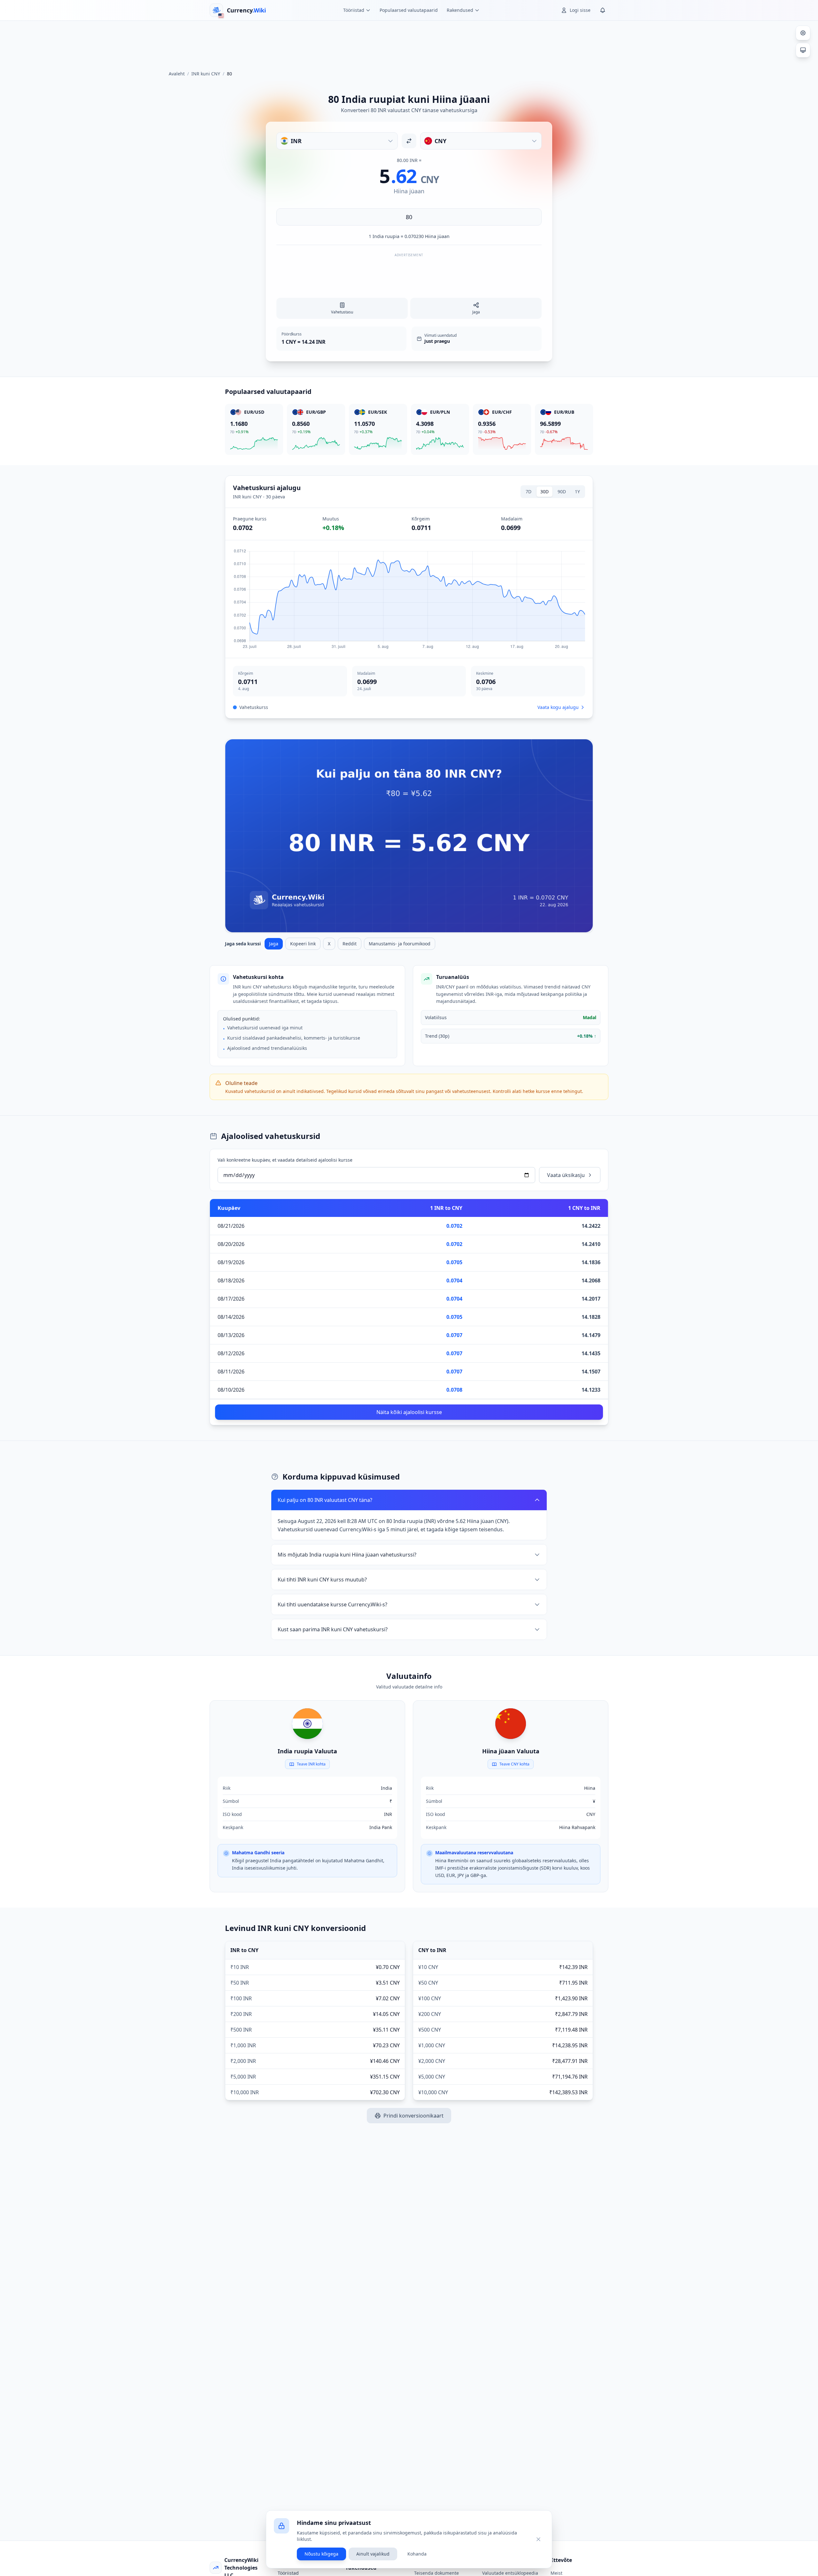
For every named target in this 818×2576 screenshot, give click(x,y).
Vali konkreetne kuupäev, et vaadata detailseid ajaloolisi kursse (285, 1160)
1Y (577, 492)
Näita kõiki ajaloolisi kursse (409, 1412)
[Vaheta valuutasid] (409, 141)
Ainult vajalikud (373, 2554)
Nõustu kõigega (321, 2554)
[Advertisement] (409, 43)
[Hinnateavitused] (603, 10)
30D (544, 492)
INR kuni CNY (206, 74)
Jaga (274, 944)
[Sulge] (538, 2539)
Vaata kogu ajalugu (558, 707)
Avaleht (177, 74)
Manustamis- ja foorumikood (400, 944)
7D (529, 492)
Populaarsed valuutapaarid (409, 10)
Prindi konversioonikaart (413, 2116)
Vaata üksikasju (566, 1175)
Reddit (350, 944)
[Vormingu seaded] (803, 33)
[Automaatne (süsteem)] (803, 50)
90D (562, 492)
